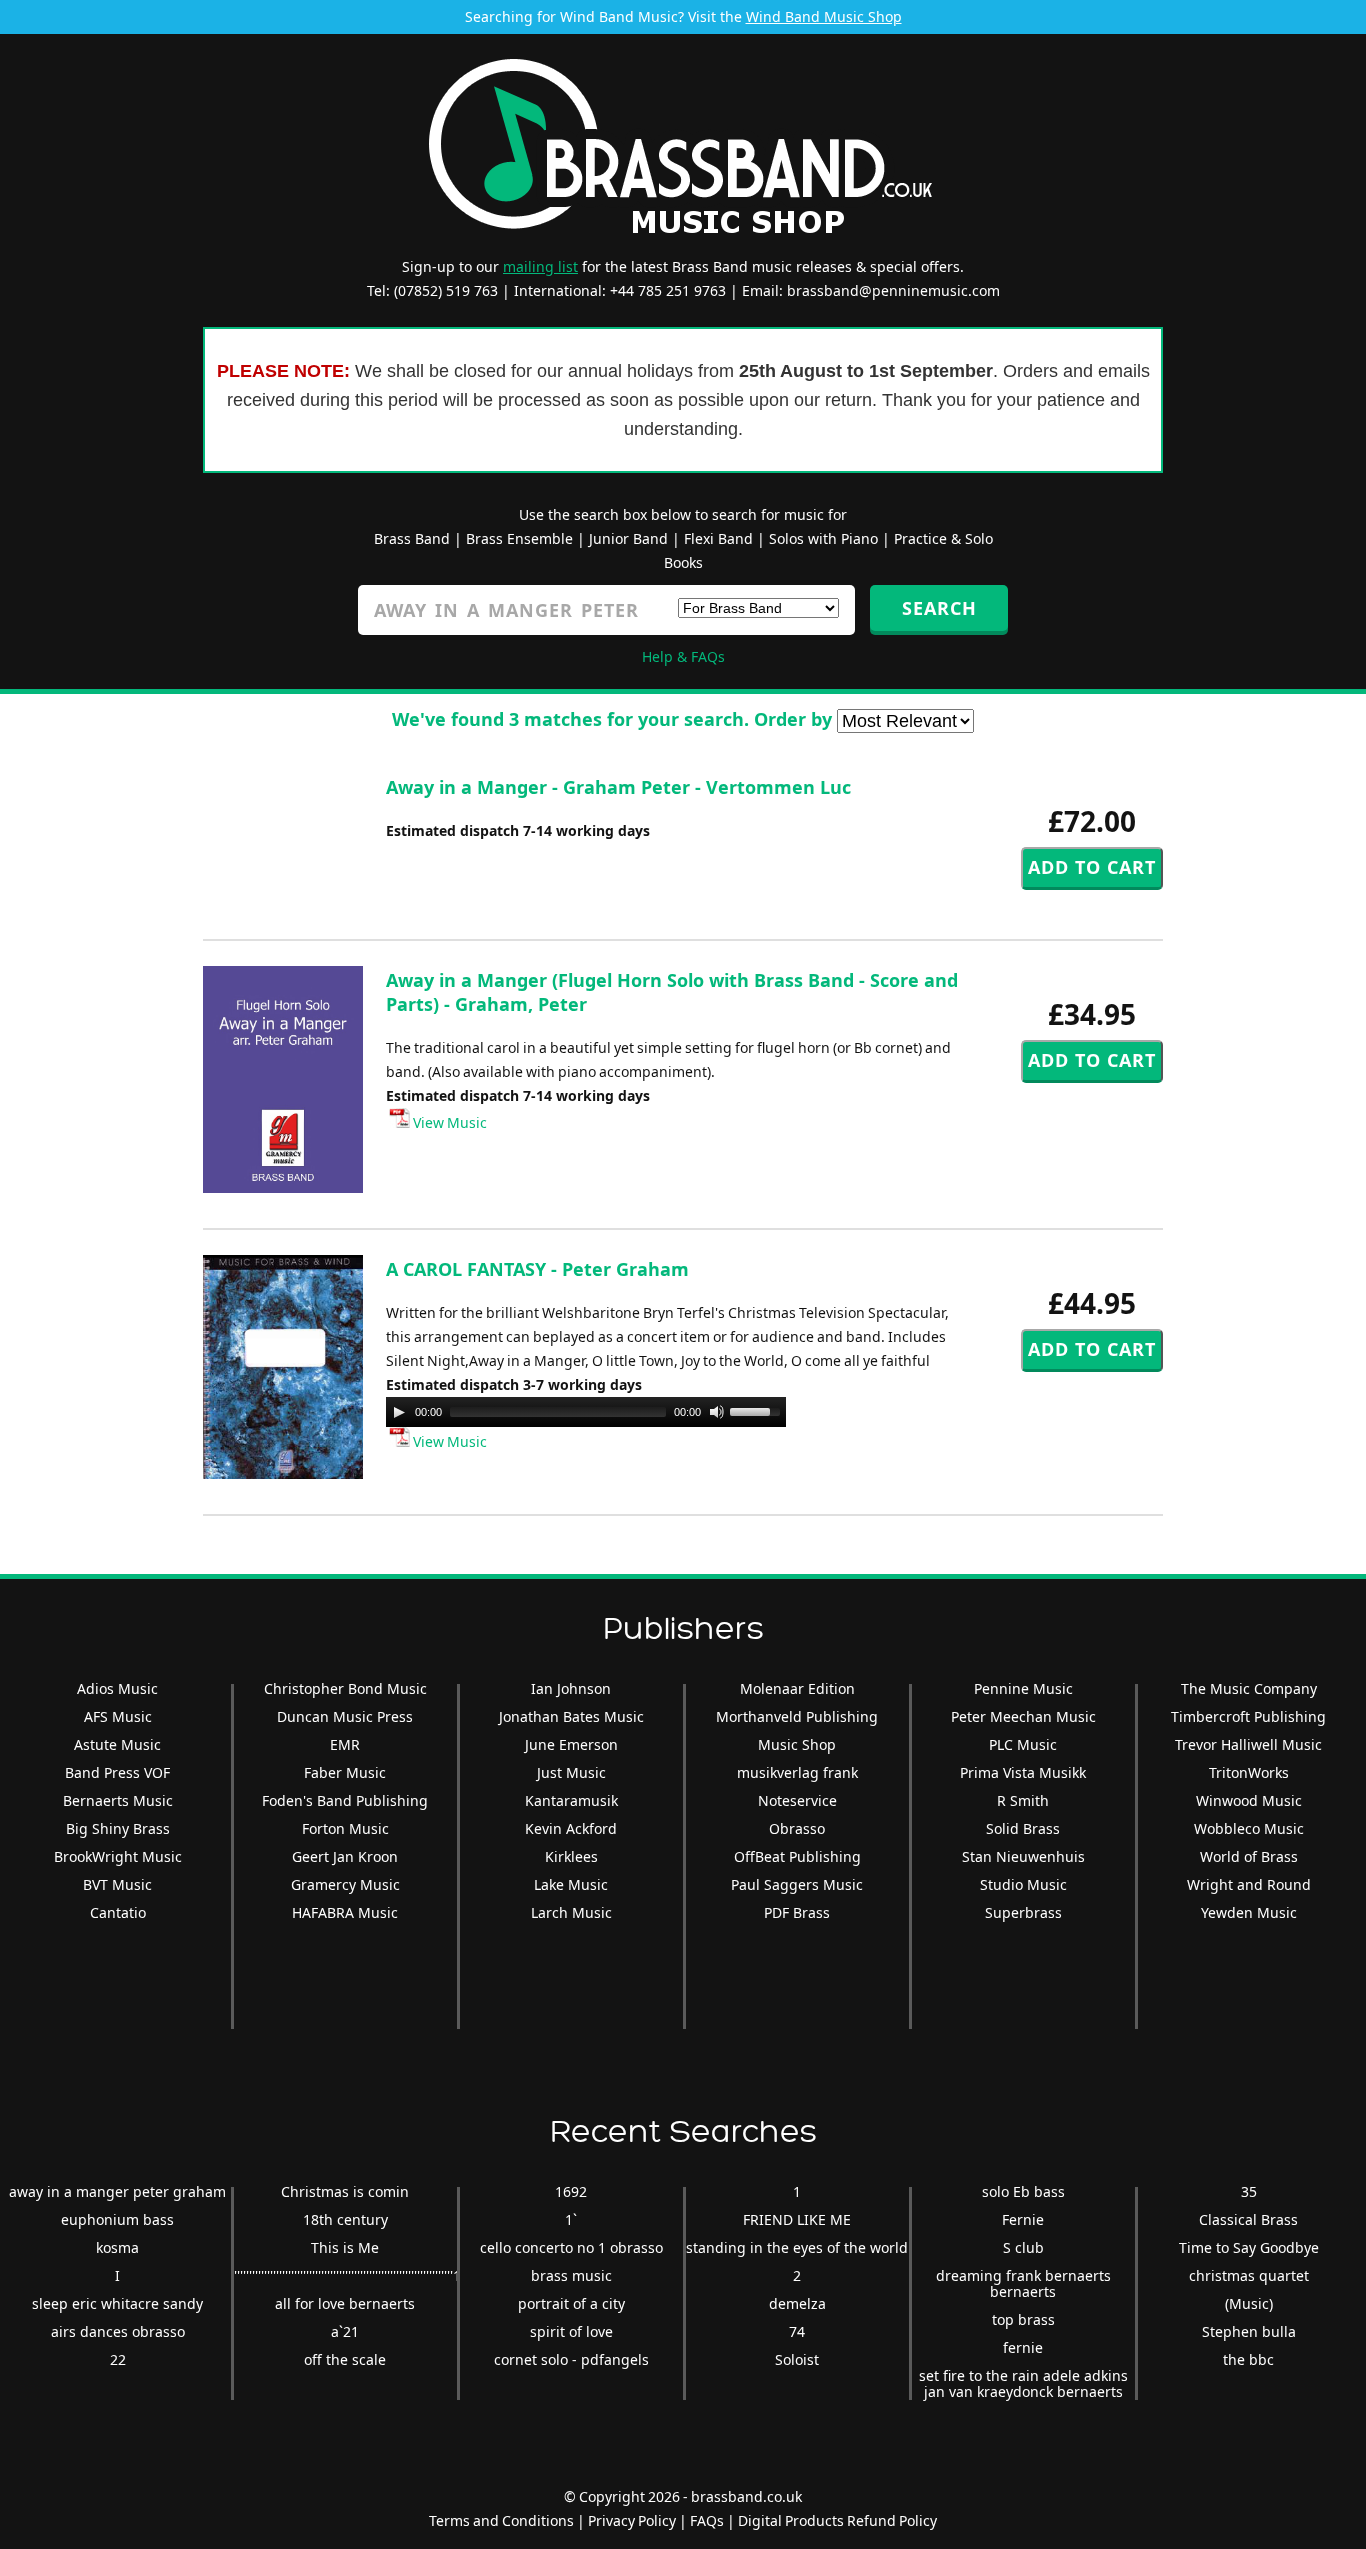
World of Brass (1249, 1856)
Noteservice (797, 1800)
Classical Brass (1248, 2219)
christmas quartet (1249, 2275)
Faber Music (345, 1772)
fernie (1023, 2347)
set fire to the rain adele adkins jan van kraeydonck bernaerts (1023, 2383)
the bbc (1248, 2359)
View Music (448, 1122)
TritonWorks (1249, 1772)
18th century (345, 2219)
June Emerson (571, 1744)
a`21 (345, 2331)
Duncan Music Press (345, 1716)
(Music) (1249, 2303)
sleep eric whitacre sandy (117, 2303)
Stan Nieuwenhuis (1023, 1856)
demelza (797, 2303)
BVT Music (117, 1884)
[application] (586, 1412)
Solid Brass (1023, 1828)
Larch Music (571, 1912)
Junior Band (628, 538)
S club (1023, 2247)
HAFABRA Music (345, 1912)
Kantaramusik (571, 1800)
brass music (571, 2275)
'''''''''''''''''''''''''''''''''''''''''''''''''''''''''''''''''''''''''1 (347, 2275)
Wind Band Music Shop (824, 16)
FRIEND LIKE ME (797, 2219)
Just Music (571, 1772)
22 (118, 2359)
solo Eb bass (1023, 2191)
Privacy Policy (632, 2520)
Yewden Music (1249, 1912)
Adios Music (117, 1688)
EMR (345, 1744)
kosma (117, 2247)
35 (1249, 2191)
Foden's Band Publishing (345, 1800)
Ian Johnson (571, 1688)
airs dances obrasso (118, 2331)
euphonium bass (117, 2219)
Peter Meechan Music (1023, 1716)
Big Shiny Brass (118, 1828)
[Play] (399, 1412)
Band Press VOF (117, 1772)
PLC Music (1023, 1744)
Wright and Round (1249, 1884)
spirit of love (571, 2331)
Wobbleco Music (1249, 1828)
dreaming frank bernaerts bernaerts (1023, 2283)
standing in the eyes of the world (797, 2247)
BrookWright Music (118, 1856)
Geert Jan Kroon (345, 1856)
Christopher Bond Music (345, 1688)
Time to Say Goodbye (1249, 2247)
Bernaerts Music (118, 1800)
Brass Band (412, 538)
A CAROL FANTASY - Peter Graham (537, 1269)
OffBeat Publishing (797, 1856)
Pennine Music (1023, 1688)
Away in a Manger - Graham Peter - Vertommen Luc (618, 787)
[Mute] (717, 1412)
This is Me (345, 2247)
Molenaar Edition (797, 1688)
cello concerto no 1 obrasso (571, 2247)
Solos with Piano (823, 538)
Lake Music (571, 1884)
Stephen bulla (1249, 2331)
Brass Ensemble (519, 538)
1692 (571, 2191)
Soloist (797, 2359)
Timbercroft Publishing (1248, 1716)
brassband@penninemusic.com (893, 290)
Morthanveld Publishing (797, 1716)
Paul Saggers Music (797, 1884)
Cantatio (118, 1912)
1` (571, 2219)
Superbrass (1023, 1912)
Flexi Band (718, 538)
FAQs (707, 2520)
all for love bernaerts (345, 2303)
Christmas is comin (345, 2191)
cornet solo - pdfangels (571, 2359)
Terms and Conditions (501, 2520)
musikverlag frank (797, 1772)
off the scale (345, 2359)
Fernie (1023, 2219)
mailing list (540, 266)
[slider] (758, 1410)
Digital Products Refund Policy (837, 2520)
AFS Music (118, 1716)
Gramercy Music (345, 1884)
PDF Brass (797, 1912)
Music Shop (797, 1744)
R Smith (1023, 1800)
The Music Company (1249, 1688)
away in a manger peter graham (117, 2191)
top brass (1023, 2319)
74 (797, 2331)
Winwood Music (1249, 1800)
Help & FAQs (683, 656)
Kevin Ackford (571, 1828)
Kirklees (571, 1856)
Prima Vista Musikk (1023, 1772)
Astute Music (117, 1744)
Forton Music (345, 1828)
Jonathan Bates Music (571, 1716)
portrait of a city (571, 2303)
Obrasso (797, 1828)
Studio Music (1023, 1884)
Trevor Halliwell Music (1248, 1744)
